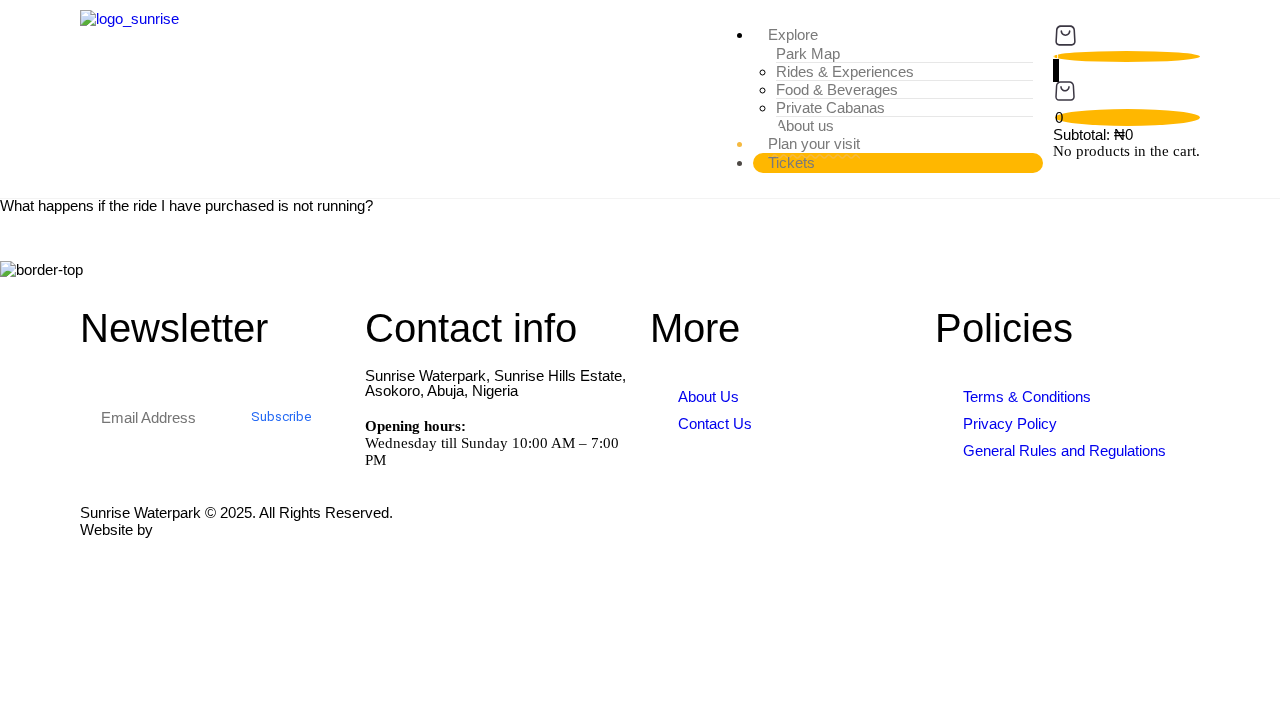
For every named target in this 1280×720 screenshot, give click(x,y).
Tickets (791, 162)
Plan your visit (814, 143)
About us (805, 125)
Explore (793, 34)
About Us (708, 396)
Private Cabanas (830, 107)
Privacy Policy (1010, 423)
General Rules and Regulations (1064, 450)
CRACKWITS (202, 529)
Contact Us (715, 423)
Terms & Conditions (1027, 396)
